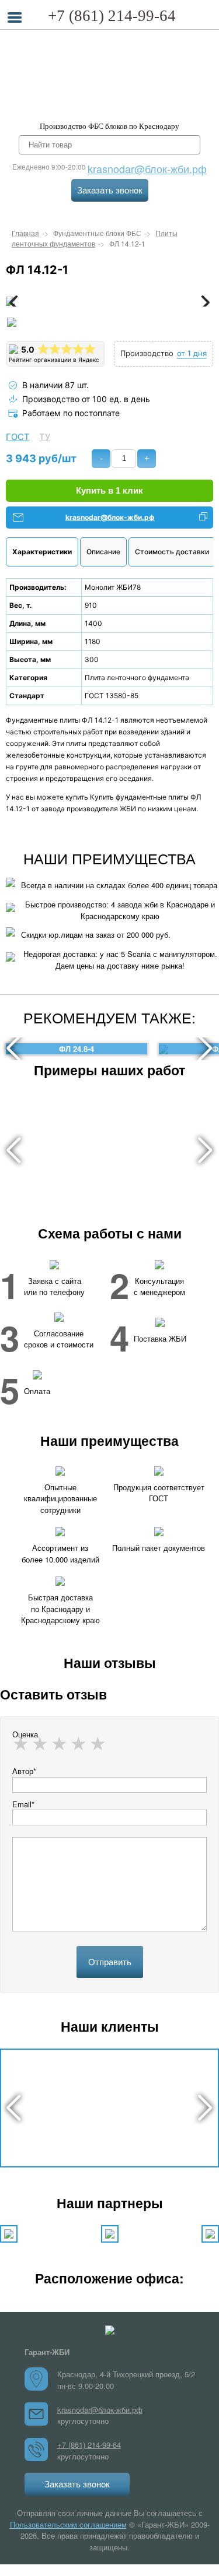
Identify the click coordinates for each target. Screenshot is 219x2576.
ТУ (45, 437)
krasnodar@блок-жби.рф (147, 168)
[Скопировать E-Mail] (203, 518)
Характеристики (42, 552)
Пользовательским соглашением (68, 2524)
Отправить (110, 1962)
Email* (23, 1804)
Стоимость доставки (172, 552)
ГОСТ (18, 437)
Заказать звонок (110, 190)
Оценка (25, 1734)
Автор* (24, 1771)
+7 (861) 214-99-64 (112, 16)
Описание (103, 552)
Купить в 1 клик (109, 490)
